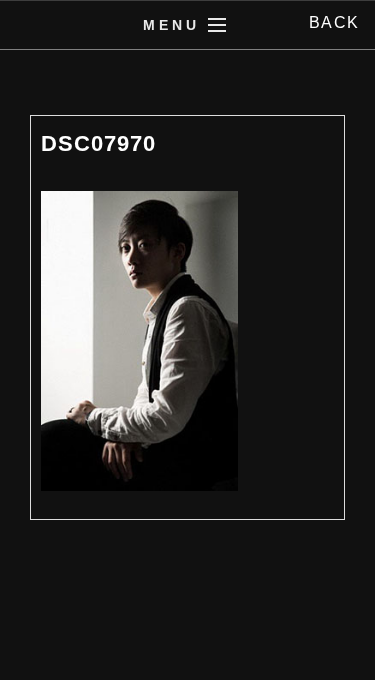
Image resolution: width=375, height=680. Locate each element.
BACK (334, 22)
